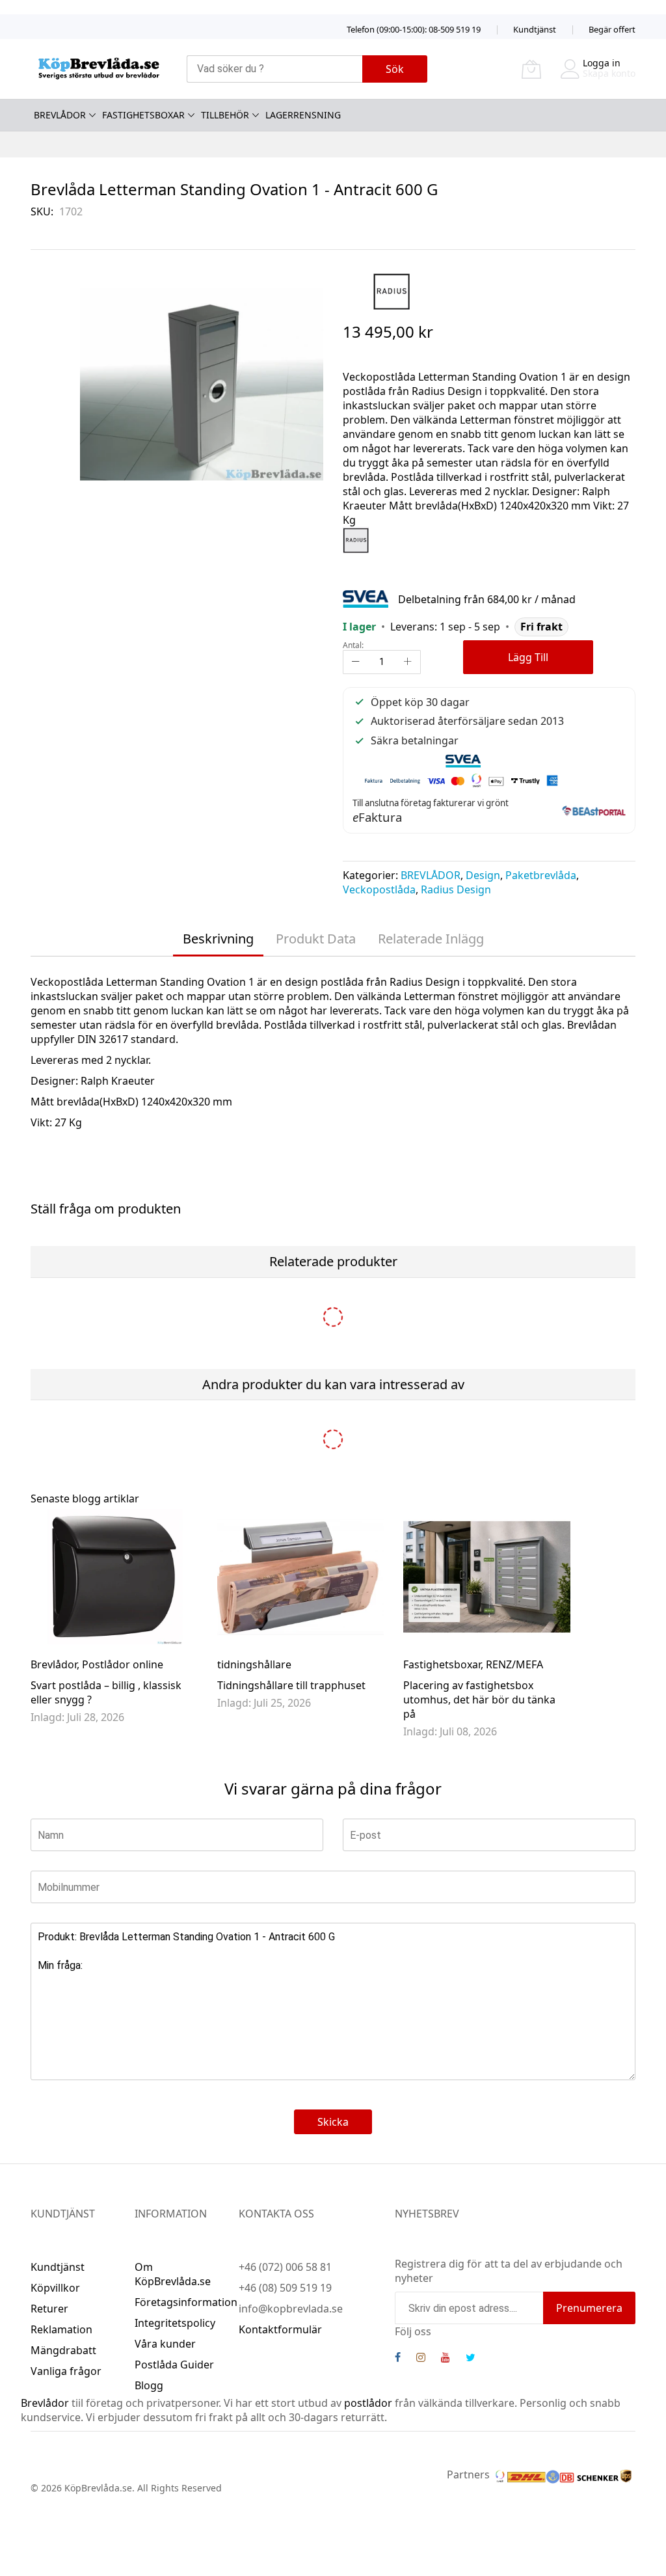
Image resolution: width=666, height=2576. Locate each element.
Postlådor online (123, 1664)
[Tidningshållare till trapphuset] (301, 1577)
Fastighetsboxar (442, 1664)
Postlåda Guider (174, 2365)
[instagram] (421, 2359)
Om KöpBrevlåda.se (173, 2274)
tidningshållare (254, 1664)
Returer (49, 2309)
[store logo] (99, 69)
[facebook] (398, 2359)
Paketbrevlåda (541, 875)
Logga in (602, 63)
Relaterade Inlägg (431, 939)
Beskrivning (218, 939)
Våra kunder (165, 2344)
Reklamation (61, 2329)
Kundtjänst (535, 29)
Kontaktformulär (280, 2329)
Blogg (149, 2385)
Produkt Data (316, 939)
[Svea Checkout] (370, 598)
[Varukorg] (531, 69)
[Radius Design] (392, 291)
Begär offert (612, 29)
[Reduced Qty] (356, 662)
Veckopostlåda (379, 889)
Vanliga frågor (66, 2371)
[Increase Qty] (408, 662)
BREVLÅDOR (431, 875)
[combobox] (274, 69)
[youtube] (446, 2359)
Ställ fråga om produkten (106, 1209)
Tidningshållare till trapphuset (291, 1685)
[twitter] (471, 2359)
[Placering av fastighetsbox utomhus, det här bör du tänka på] (487, 1577)
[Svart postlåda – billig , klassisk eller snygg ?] (114, 1577)
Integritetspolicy (175, 2323)
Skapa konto (609, 73)
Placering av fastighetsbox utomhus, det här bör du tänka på (479, 1700)
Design (483, 875)
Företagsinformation (186, 2302)
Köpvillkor (55, 2288)
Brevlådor (54, 1664)
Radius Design (456, 889)
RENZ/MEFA (514, 1664)
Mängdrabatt (63, 2350)
